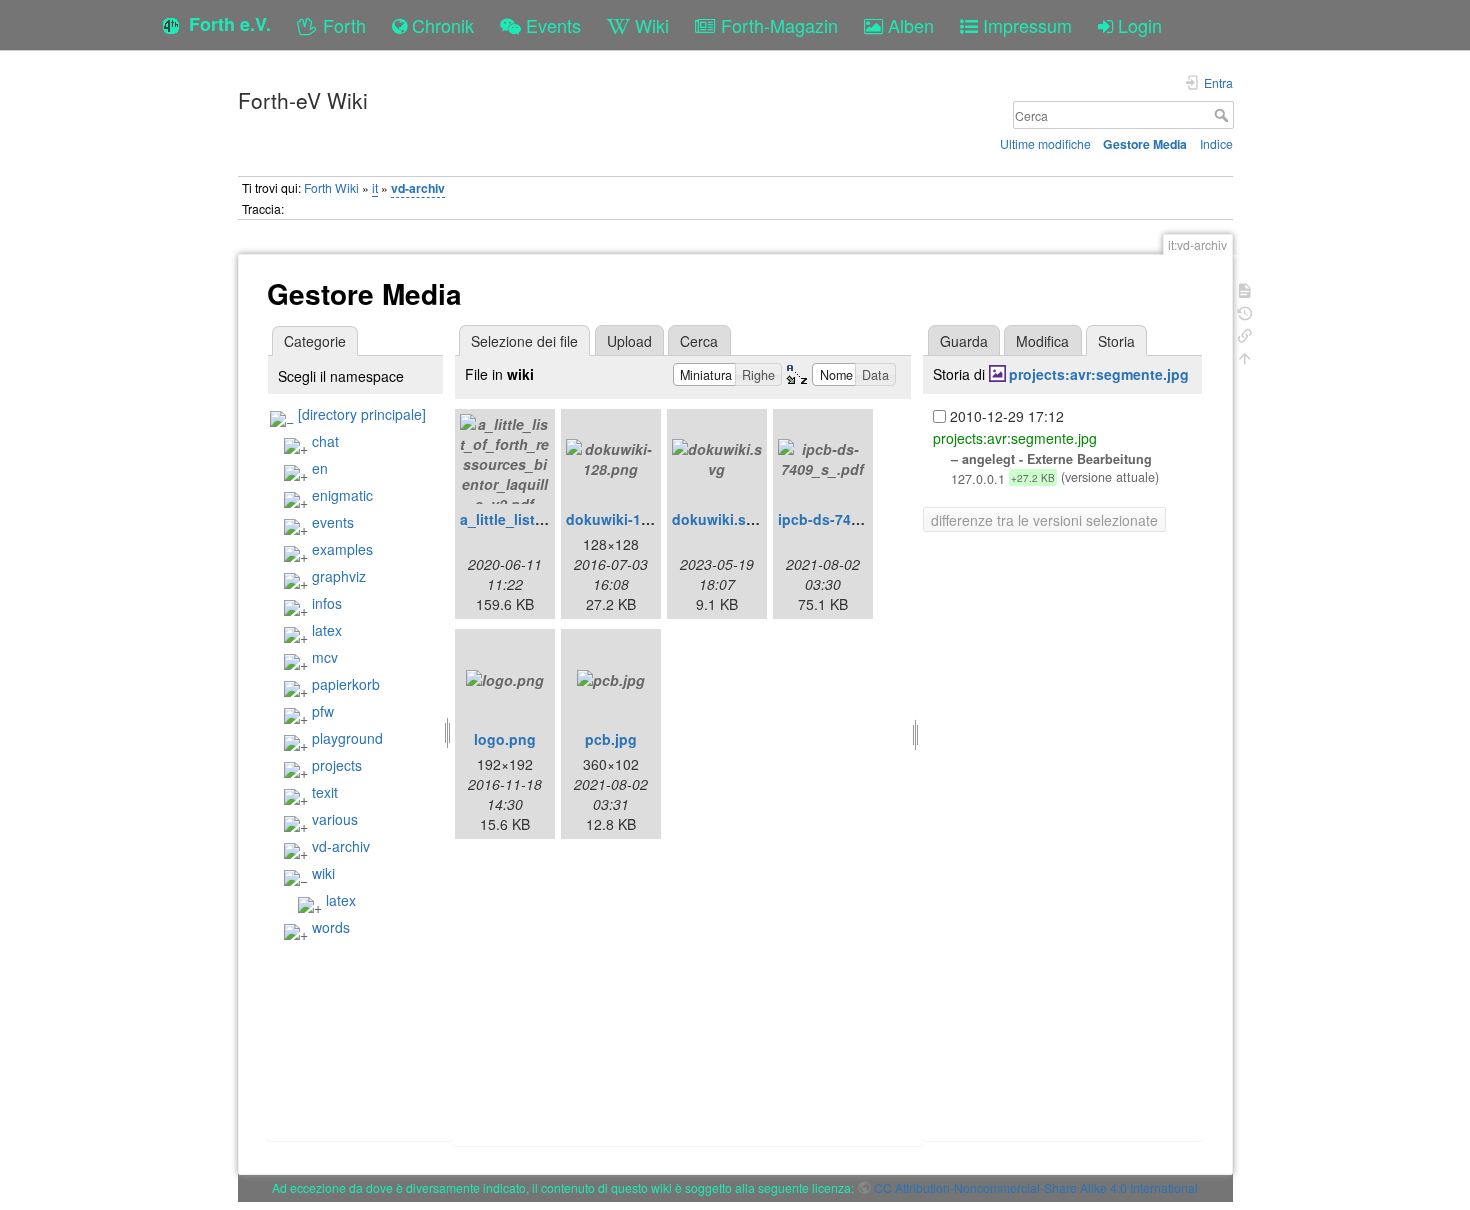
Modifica (1042, 341)
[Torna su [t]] (1245, 356)
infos (327, 603)
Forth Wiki (331, 187)
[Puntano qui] (1245, 333)
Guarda (964, 341)
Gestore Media (1145, 144)
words (331, 927)
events (333, 522)
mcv (325, 657)
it (375, 187)
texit (325, 792)
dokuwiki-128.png (627, 519)
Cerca (1223, 115)
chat (325, 441)
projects (337, 765)
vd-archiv (418, 188)
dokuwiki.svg (717, 519)
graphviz (339, 576)
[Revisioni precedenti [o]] (1245, 311)
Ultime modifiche (1045, 143)
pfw (323, 711)
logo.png (505, 739)
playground (347, 738)
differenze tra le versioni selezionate (1044, 520)
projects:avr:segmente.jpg (1099, 374)
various (335, 819)
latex (327, 630)
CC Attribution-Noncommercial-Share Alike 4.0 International (1036, 1187)
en (320, 468)
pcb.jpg (611, 739)
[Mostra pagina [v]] (1245, 288)
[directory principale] (362, 414)
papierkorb (346, 684)
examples (342, 549)
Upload (629, 341)
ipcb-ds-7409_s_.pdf (848, 519)
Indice (1216, 143)
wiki (323, 873)
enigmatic (342, 495)
